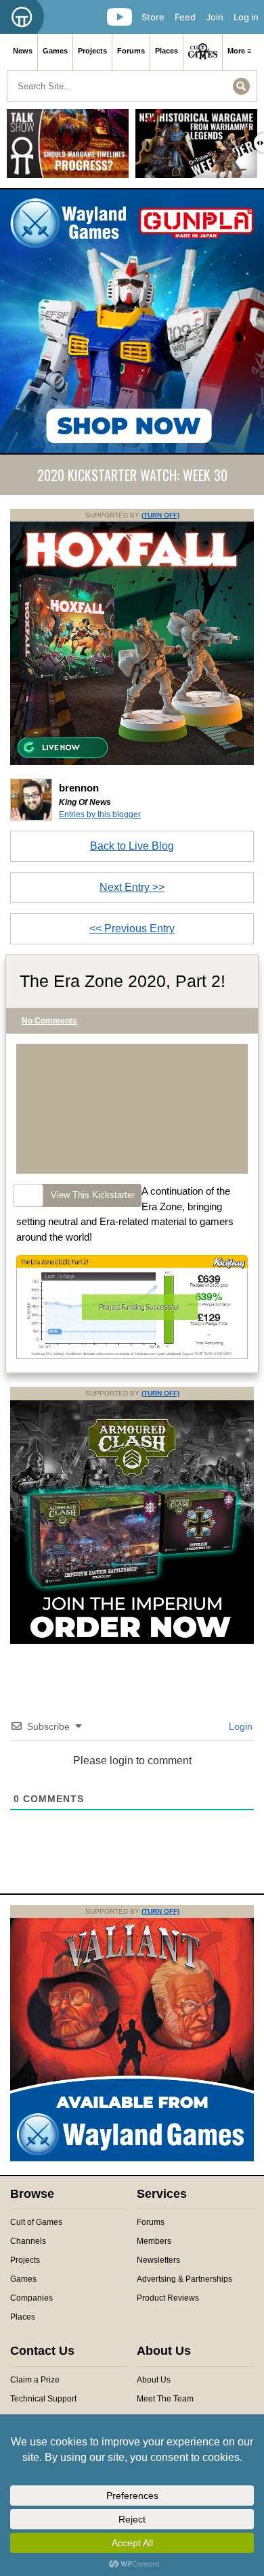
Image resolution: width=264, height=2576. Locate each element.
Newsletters (158, 2260)
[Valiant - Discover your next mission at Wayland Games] (132, 2159)
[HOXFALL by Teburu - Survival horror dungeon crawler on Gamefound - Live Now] (132, 762)
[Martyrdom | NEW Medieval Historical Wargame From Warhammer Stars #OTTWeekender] (196, 148)
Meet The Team (165, 2399)
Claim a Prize (35, 2380)
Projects (92, 51)
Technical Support (43, 2399)
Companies (31, 2298)
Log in (246, 17)
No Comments (49, 1021)
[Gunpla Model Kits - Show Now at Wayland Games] (132, 321)
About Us (154, 2380)
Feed (185, 17)
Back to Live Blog (132, 846)
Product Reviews (168, 2298)
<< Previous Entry (132, 928)
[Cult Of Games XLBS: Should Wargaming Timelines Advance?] (68, 148)
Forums (131, 51)
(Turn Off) (160, 515)
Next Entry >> (132, 887)
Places (167, 51)
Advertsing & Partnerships (184, 2279)
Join (215, 17)
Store (153, 17)
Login (239, 1726)
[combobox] (132, 86)
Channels (28, 2241)
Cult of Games (36, 2222)
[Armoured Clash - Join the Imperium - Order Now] (132, 1641)
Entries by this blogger (100, 814)
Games (55, 51)
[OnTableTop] (22, 17)
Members (154, 2241)
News (23, 51)
